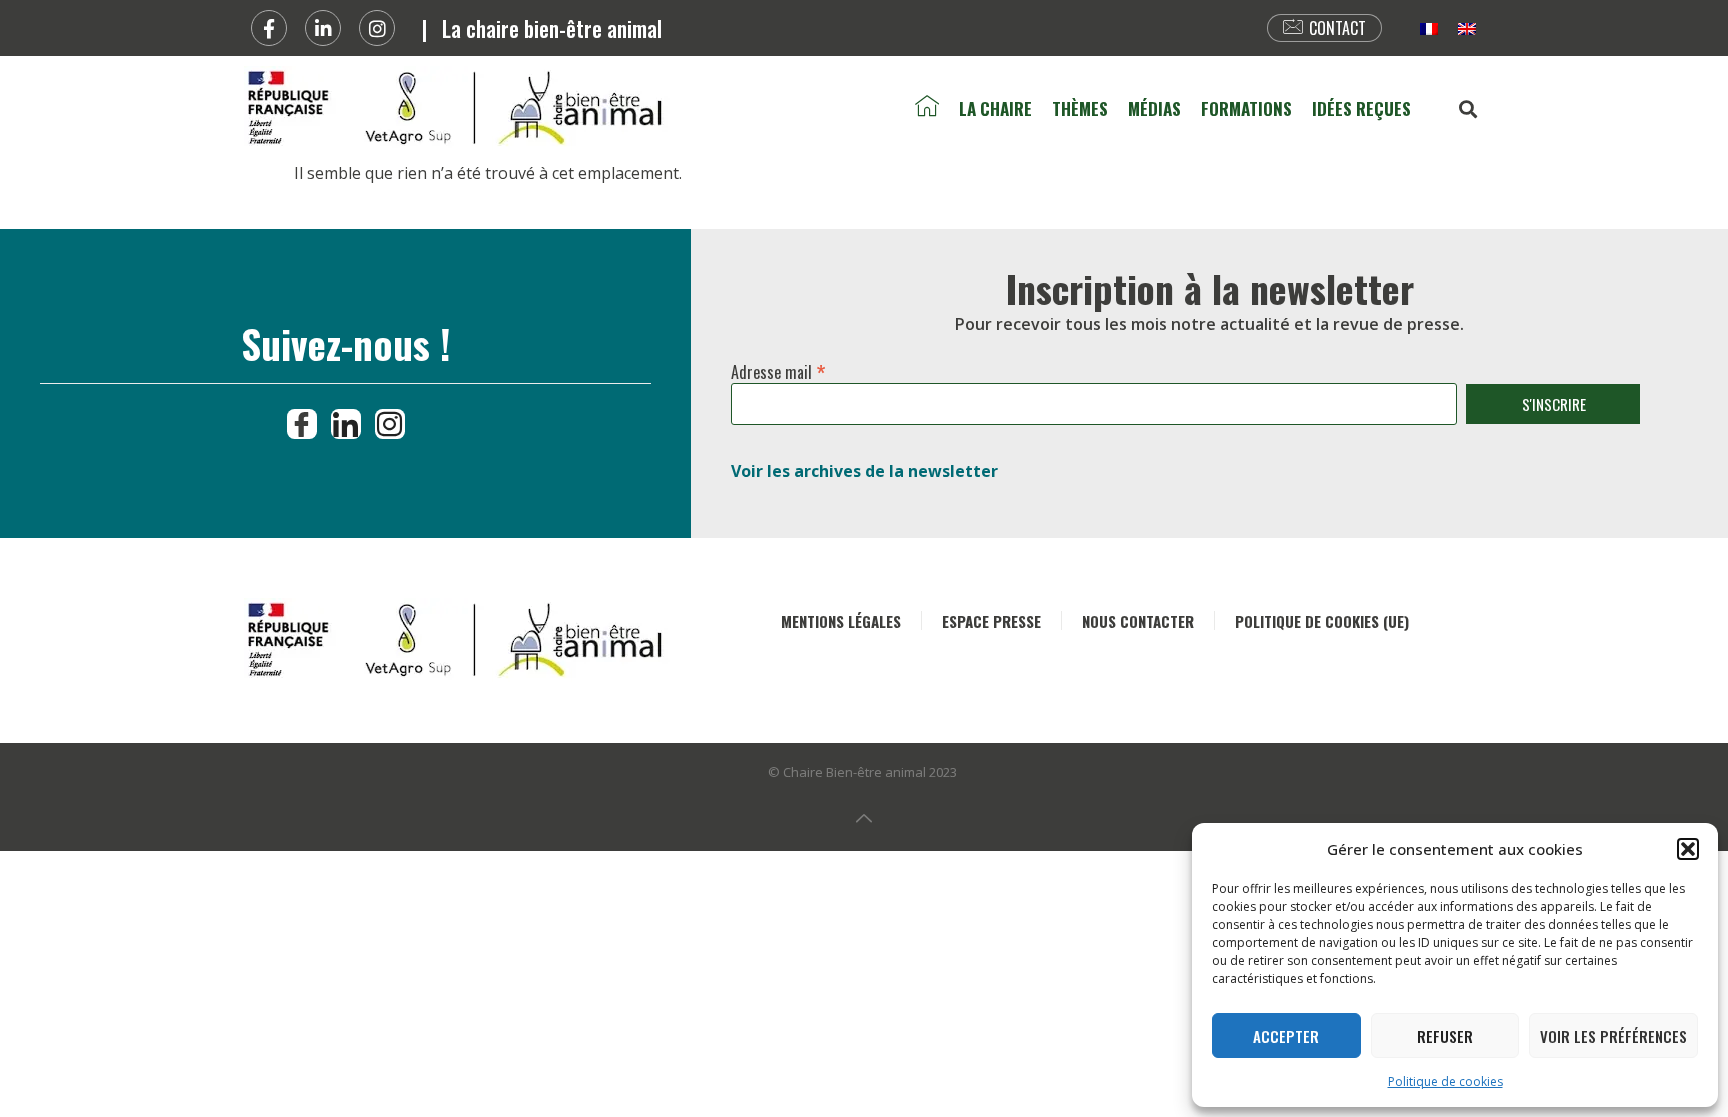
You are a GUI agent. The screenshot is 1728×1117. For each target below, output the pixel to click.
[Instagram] (377, 28)
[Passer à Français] (1429, 28)
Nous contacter (1138, 621)
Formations (1246, 108)
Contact (1337, 28)
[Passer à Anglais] (1467, 28)
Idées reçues (1361, 108)
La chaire (995, 108)
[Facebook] (269, 28)
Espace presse (991, 621)
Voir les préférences (1613, 1036)
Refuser (1445, 1036)
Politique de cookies (1445, 1081)
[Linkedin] (323, 28)
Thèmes (1080, 108)
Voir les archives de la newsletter (864, 471)
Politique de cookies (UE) (1322, 621)
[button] (1688, 849)
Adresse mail (778, 368)
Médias (1154, 108)
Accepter (1286, 1036)
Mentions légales (841, 621)
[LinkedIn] (346, 424)
